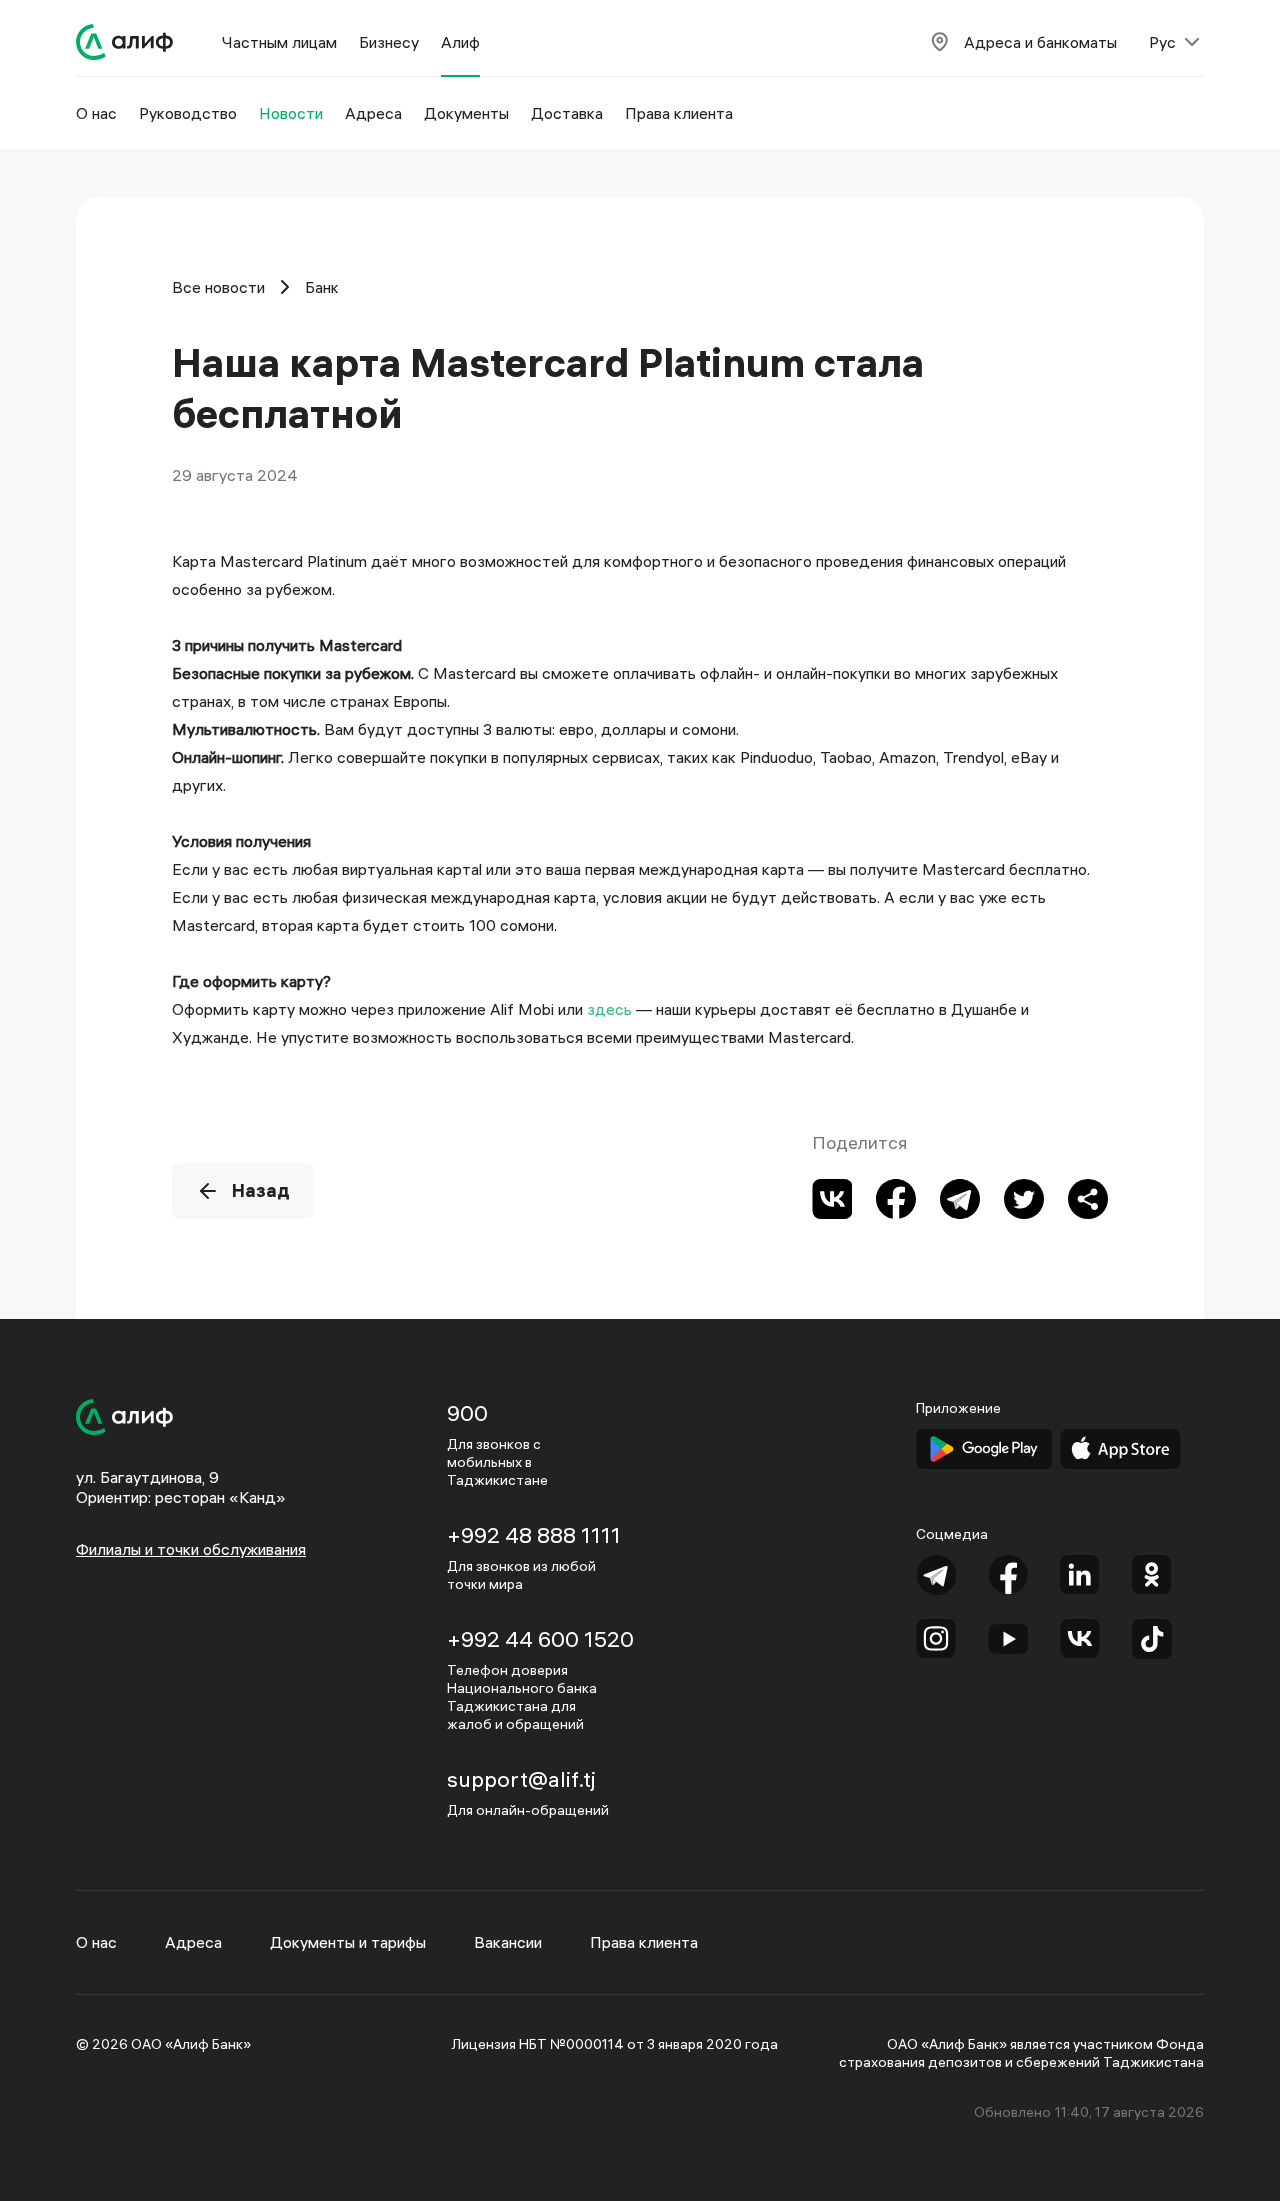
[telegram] (960, 1199)
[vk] (832, 1199)
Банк (322, 287)
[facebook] (896, 1199)
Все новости (218, 287)
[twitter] (1024, 1199)
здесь (609, 1009)
